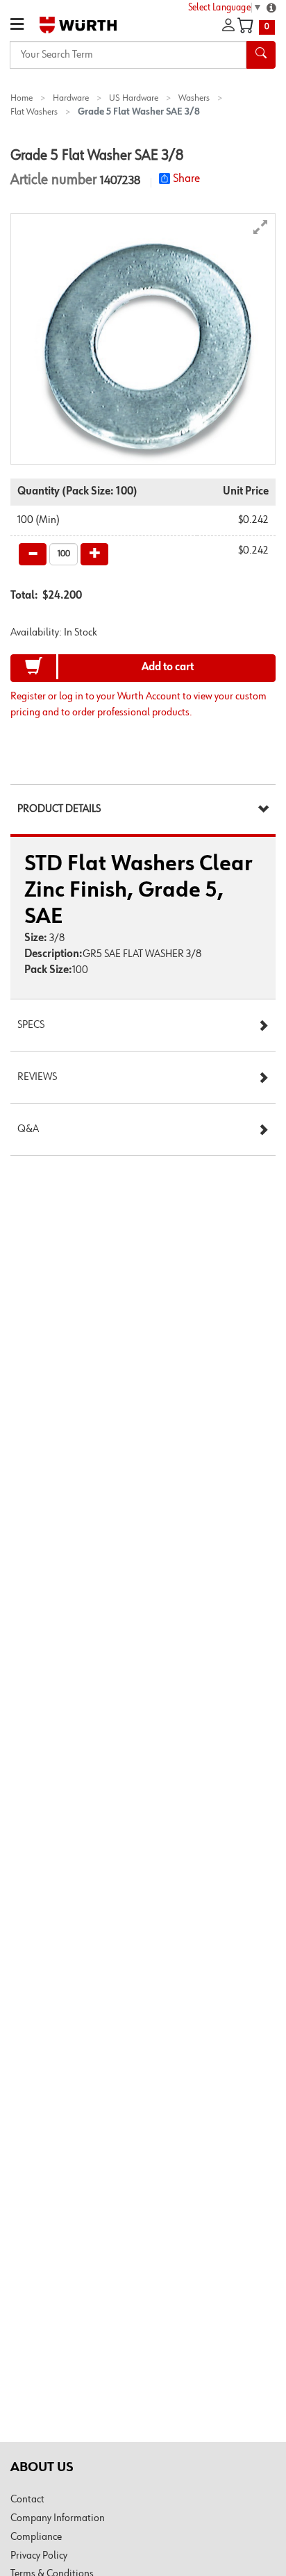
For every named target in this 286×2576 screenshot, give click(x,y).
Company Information (58, 2518)
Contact (27, 2500)
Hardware (71, 98)
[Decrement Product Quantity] (33, 554)
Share (186, 178)
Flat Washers (34, 112)
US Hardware (134, 98)
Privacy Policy (39, 2556)
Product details (59, 809)
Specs (31, 1025)
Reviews (37, 1077)
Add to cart (168, 667)
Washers (194, 98)
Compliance (36, 2537)
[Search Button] (261, 55)
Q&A (28, 1129)
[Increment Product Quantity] (94, 554)
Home (22, 98)
